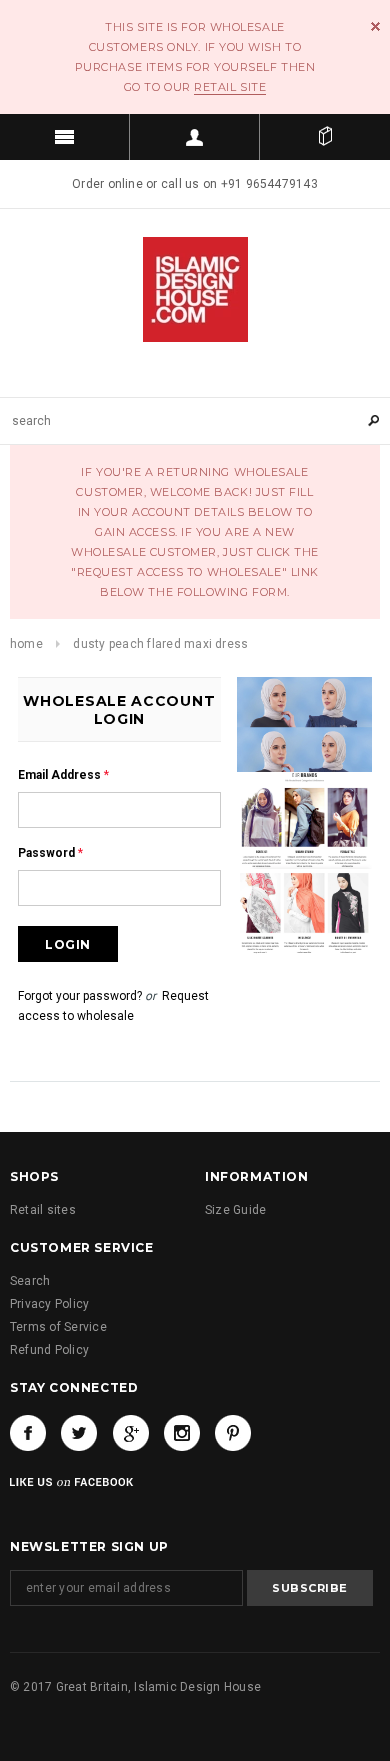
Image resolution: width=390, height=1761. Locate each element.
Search (30, 1281)
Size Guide (235, 1210)
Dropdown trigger (195, 137)
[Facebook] (28, 1433)
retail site (230, 87)
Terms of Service (58, 1327)
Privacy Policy (49, 1304)
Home (26, 644)
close (375, 26)
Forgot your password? (80, 996)
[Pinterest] (233, 1433)
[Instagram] (182, 1433)
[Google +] (131, 1433)
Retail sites (43, 1210)
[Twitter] (79, 1433)
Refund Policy (49, 1350)
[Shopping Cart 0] (325, 137)
